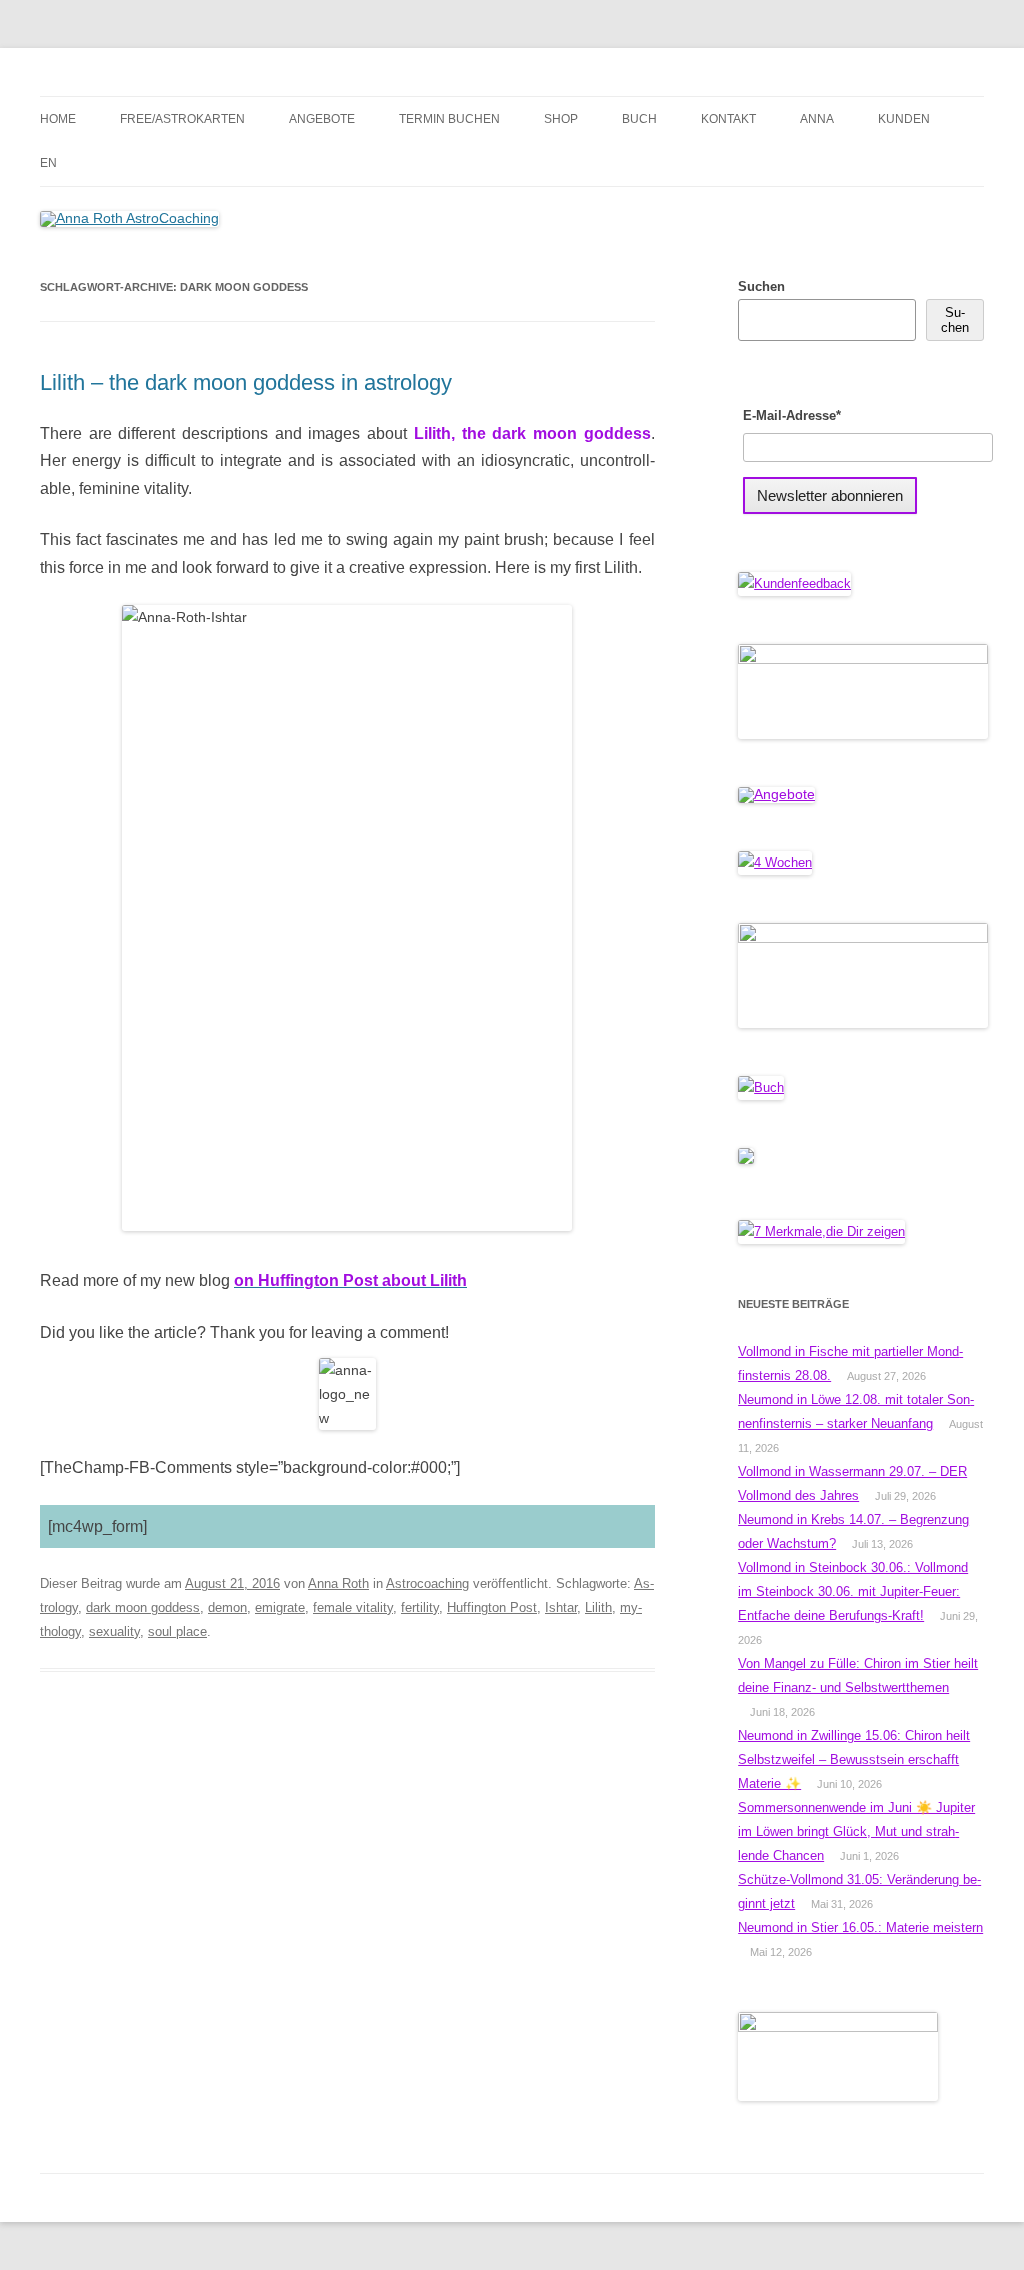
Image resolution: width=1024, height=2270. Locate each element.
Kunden (904, 119)
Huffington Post (492, 1607)
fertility (420, 1607)
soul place (177, 1631)
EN (48, 163)
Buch (639, 119)
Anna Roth (338, 1583)
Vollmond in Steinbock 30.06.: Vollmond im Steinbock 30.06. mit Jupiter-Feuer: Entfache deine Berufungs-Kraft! (853, 1591)
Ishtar (561, 1607)
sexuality (114, 1631)
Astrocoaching (427, 1583)
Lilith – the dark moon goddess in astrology (246, 382)
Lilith (598, 1607)
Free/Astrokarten (182, 119)
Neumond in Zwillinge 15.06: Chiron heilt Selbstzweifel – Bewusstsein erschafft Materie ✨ (854, 1759)
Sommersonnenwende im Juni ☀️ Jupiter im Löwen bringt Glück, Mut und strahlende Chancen (856, 1831)
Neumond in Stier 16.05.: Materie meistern (860, 1927)
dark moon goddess (143, 1607)
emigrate (280, 1607)
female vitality (353, 1607)
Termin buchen (449, 119)
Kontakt (728, 119)
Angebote (322, 119)
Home (58, 119)
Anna (817, 119)
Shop (561, 119)
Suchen (761, 286)
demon (227, 1607)
